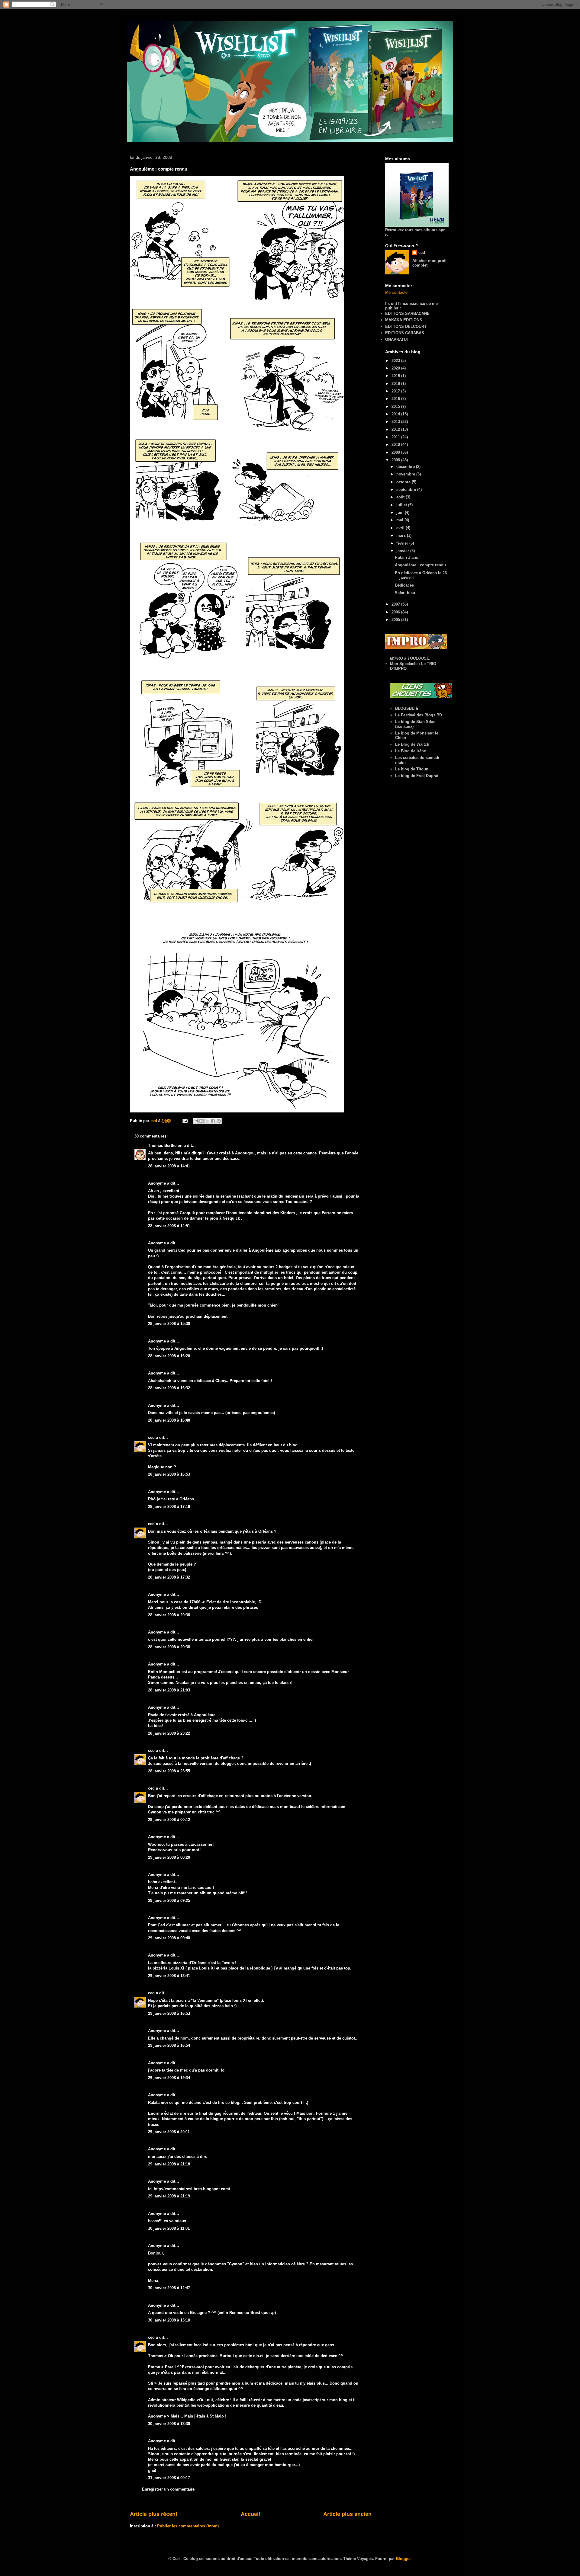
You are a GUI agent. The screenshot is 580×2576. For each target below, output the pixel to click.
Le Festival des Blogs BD (419, 715)
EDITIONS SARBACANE (407, 314)
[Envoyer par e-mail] (196, 1121)
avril (401, 528)
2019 (396, 376)
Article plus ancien (347, 2514)
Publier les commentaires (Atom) (188, 2526)
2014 (396, 414)
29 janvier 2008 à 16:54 (169, 2045)
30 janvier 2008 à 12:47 (169, 2288)
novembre (406, 474)
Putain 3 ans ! (408, 557)
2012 (396, 429)
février (403, 543)
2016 (396, 399)
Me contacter (397, 292)
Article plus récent (154, 2514)
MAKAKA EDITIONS (404, 320)
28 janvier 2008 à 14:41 (169, 1166)
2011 (396, 437)
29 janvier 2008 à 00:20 (169, 1857)
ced (151, 1437)
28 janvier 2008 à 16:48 (169, 1420)
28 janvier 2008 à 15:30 (169, 1324)
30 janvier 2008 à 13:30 (169, 2424)
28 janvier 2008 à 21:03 (169, 1690)
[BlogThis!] (201, 1121)
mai (400, 520)
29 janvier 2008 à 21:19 (169, 2196)
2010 (396, 445)
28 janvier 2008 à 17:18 (169, 1507)
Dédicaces (404, 585)
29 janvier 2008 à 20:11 (169, 2132)
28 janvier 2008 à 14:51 (169, 1226)
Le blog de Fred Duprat (417, 776)
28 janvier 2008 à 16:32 (169, 1388)
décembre (406, 467)
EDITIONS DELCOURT (406, 326)
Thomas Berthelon (165, 1146)
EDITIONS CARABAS (405, 333)
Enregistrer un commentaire (168, 2489)
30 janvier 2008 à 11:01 (169, 2228)
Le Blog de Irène (411, 751)
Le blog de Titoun (412, 769)
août (401, 497)
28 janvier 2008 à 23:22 (169, 1733)
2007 (396, 604)
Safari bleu (405, 593)
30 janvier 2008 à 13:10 (169, 2320)
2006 (396, 612)
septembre (407, 490)
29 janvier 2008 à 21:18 (169, 2164)
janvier (403, 551)
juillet (402, 505)
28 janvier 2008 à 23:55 (169, 1771)
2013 (396, 422)
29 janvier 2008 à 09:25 (169, 1901)
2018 (396, 384)
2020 (396, 368)
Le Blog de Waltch (412, 744)
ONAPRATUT (397, 339)
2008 (396, 460)
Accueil (250, 2514)
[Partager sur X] (207, 1121)
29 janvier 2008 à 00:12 (169, 1820)
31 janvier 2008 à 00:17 (169, 2478)
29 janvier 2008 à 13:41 (169, 1976)
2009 (396, 452)
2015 (396, 406)
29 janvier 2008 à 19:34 (169, 2078)
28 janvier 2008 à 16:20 (169, 1356)
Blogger (403, 2559)
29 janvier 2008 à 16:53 (169, 2013)
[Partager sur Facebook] (213, 1121)
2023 (396, 361)
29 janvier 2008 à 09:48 (169, 1938)
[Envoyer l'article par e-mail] (185, 1121)
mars (402, 535)
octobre (404, 482)
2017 (396, 391)
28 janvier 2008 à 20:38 (169, 1615)
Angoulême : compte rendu (420, 565)
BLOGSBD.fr (407, 708)
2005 (396, 620)
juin (401, 512)
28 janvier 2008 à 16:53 (169, 1474)
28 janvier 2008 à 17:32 (169, 1577)
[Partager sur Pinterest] (219, 1121)
